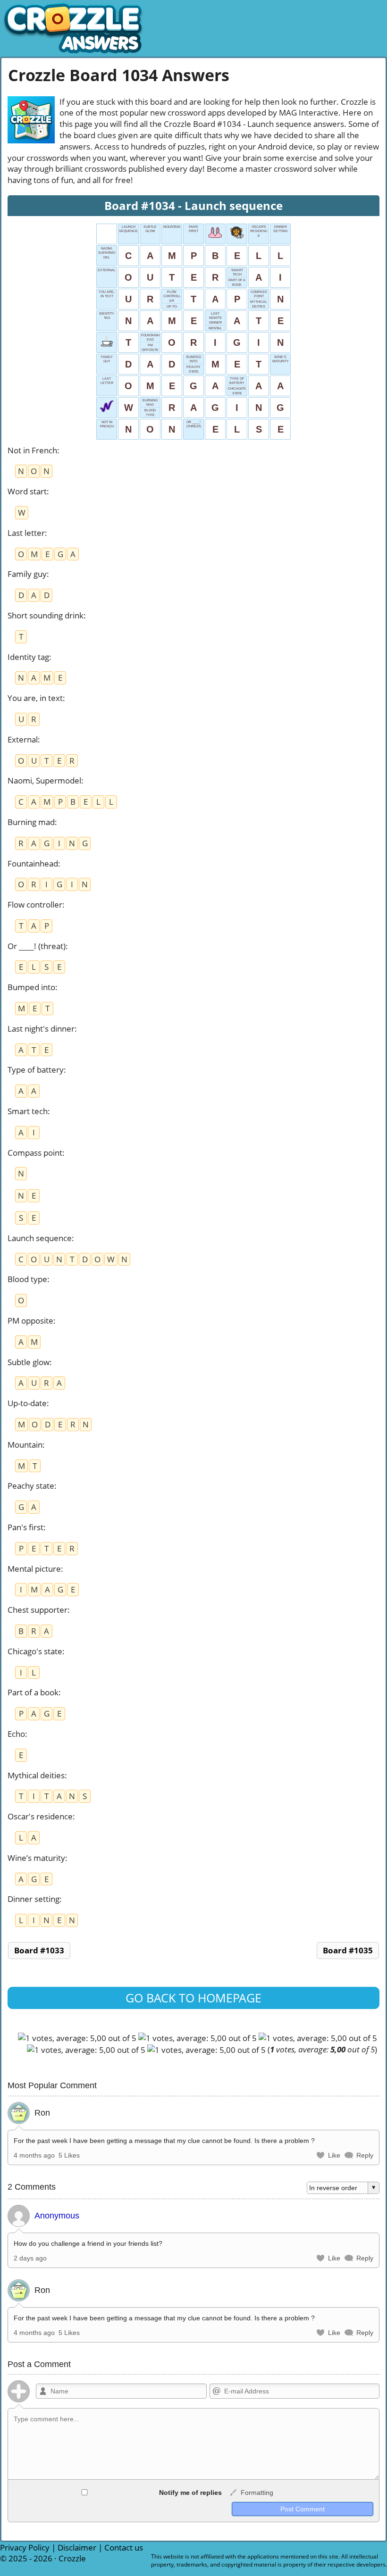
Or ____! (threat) (37, 946)
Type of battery (36, 1070)
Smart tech (28, 1111)
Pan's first (25, 1527)
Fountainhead (33, 863)
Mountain (25, 1445)
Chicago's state (35, 1651)
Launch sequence (40, 1238)
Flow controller (35, 905)
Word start (27, 491)
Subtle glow (29, 1362)
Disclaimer (77, 2547)
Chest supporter (38, 1610)
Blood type (27, 1279)
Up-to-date (27, 1403)
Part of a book (33, 1692)
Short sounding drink (46, 615)
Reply (365, 2155)
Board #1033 (39, 1950)
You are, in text (35, 698)
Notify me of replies (189, 2493)
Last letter (26, 533)
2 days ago (30, 2258)
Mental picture (34, 1569)
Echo (16, 1734)
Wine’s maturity (36, 1858)
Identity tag (28, 657)
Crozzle (72, 2558)
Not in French (32, 450)
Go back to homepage (193, 1998)
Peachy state (31, 1486)
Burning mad (31, 822)
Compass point (35, 1153)
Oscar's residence (40, 1816)
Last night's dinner (41, 1029)
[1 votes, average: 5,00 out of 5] (77, 2038)
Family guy (27, 574)
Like (334, 2155)
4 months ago (34, 2155)
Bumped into (31, 987)
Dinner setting (34, 1899)
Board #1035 (348, 1950)
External (23, 739)
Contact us (124, 2547)
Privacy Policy (25, 2547)
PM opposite (30, 1321)
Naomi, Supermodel (44, 780)
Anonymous (57, 2216)
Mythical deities (36, 1775)
